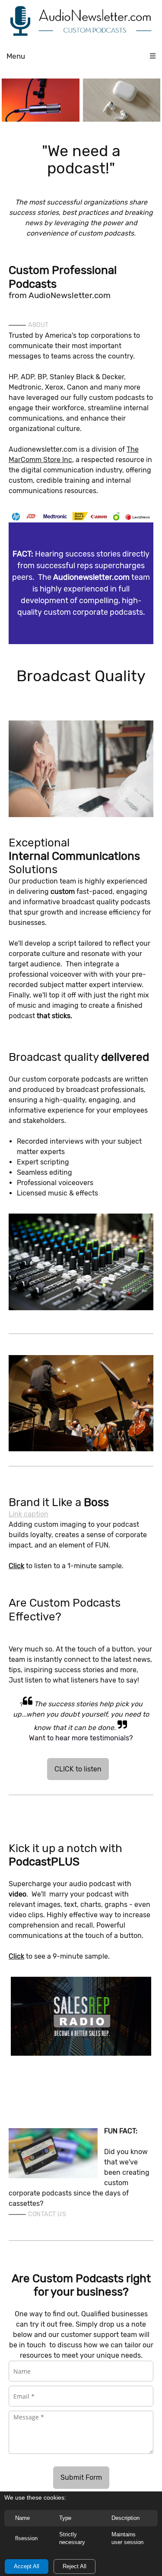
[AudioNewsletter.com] (81, 22)
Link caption (29, 1514)
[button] (41, 100)
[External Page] (81, 1403)
